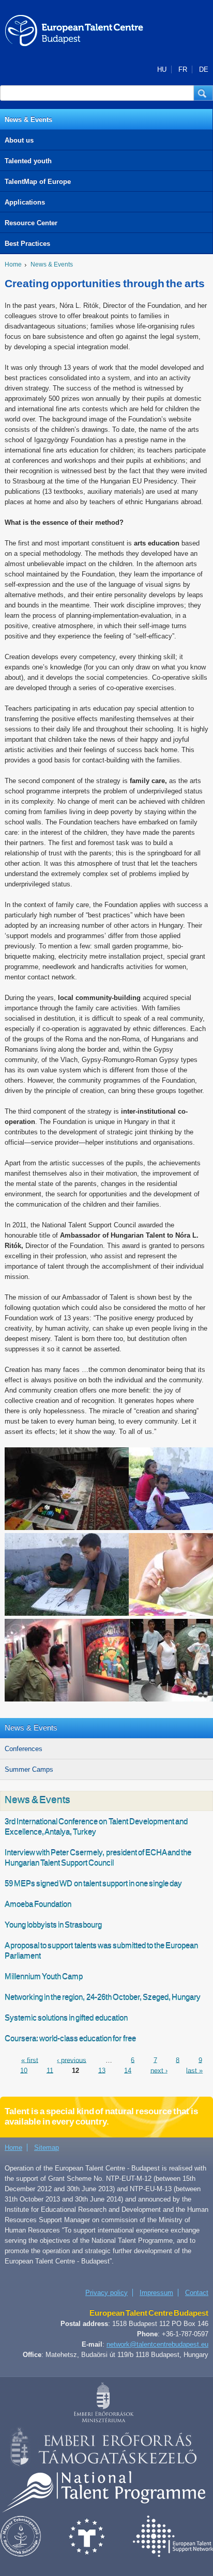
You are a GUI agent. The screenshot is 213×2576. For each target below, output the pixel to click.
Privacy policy (106, 2293)
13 (102, 2070)
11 (50, 2070)
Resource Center (31, 223)
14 (128, 2070)
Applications (25, 202)
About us (19, 140)
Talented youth (28, 161)
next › (159, 2070)
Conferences (24, 1749)
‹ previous (72, 2060)
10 (24, 2070)
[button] (203, 93)
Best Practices (27, 244)
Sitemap (47, 2148)
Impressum (156, 2293)
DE (204, 69)
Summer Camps (29, 1769)
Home (13, 264)
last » (194, 2070)
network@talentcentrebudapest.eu (157, 2344)
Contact (197, 2293)
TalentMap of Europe (38, 182)
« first (30, 2060)
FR (183, 69)
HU (162, 69)
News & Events (28, 120)
